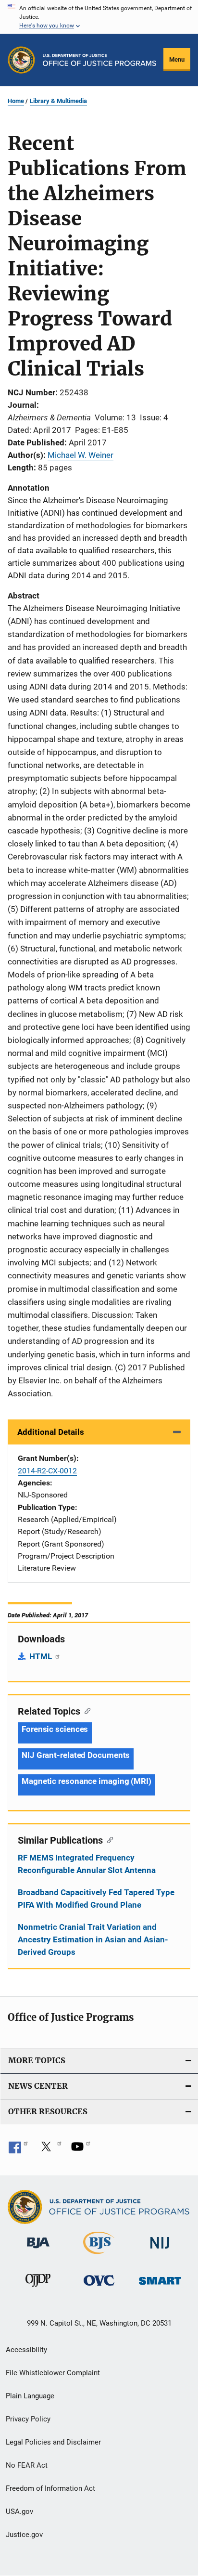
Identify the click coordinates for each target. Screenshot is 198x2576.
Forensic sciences (55, 1729)
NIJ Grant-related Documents (76, 1755)
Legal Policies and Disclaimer (53, 2442)
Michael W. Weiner (80, 455)
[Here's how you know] (99, 17)
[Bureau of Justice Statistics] (99, 2256)
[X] (49, 2150)
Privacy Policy (28, 2419)
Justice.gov (24, 2535)
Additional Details (51, 1432)
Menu (177, 59)
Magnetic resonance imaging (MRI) (87, 1781)
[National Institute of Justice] (160, 2250)
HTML (42, 1656)
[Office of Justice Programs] (21, 60)
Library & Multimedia (58, 101)
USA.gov (19, 2511)
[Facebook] (18, 2150)
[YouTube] (81, 2150)
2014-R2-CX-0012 (47, 1471)
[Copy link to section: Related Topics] (85, 1710)
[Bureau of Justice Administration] (38, 2250)
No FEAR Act (27, 2465)
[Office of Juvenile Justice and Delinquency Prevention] (38, 2289)
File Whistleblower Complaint (53, 2373)
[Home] (99, 60)
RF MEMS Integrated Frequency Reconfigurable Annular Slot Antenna (87, 1864)
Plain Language (30, 2396)
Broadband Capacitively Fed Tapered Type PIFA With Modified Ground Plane (96, 1899)
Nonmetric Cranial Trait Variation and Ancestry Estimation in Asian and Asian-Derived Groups (93, 1939)
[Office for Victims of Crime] (99, 2287)
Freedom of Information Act (50, 2488)
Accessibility (26, 2350)
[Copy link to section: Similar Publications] (108, 1839)
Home (16, 101)
